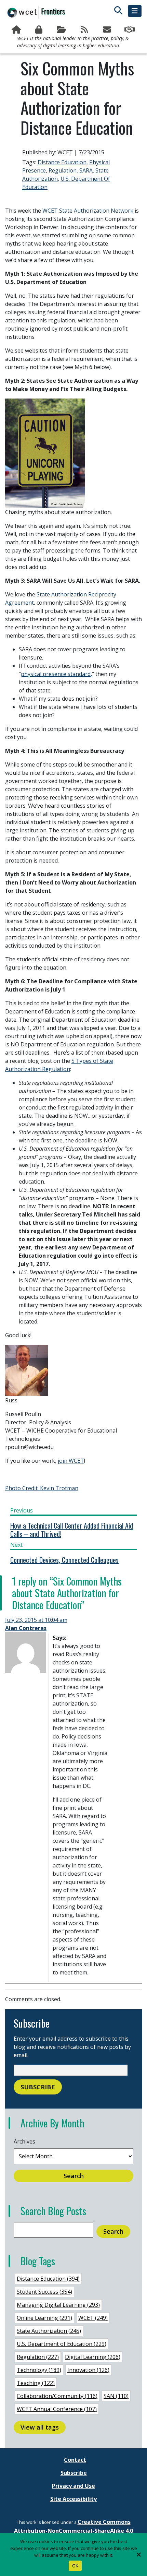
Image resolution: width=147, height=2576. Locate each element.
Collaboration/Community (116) (57, 2396)
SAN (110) (116, 2396)
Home (17, 30)
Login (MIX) (39, 30)
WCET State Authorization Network (88, 211)
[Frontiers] (36, 12)
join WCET (71, 1461)
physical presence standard (56, 674)
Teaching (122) (36, 2383)
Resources (62, 30)
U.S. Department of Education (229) (62, 2344)
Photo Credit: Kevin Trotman (42, 1488)
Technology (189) (39, 2370)
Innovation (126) (88, 2370)
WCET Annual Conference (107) (57, 2409)
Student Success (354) (44, 2292)
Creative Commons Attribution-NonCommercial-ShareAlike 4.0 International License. (73, 2531)
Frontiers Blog (85, 30)
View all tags (40, 2427)
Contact (75, 2460)
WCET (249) (93, 2318)
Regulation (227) (38, 2357)
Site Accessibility (73, 2499)
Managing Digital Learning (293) (58, 2305)
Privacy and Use (73, 2486)
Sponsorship (130, 30)
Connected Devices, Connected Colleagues (64, 1560)
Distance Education (62, 162)
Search (74, 2176)
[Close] (138, 2554)
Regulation (63, 170)
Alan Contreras (26, 1628)
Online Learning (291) (44, 2318)
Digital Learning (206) (93, 2357)
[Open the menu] (135, 11)
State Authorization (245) (49, 2331)
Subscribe (107, 30)
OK (75, 2566)
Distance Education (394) (48, 2279)
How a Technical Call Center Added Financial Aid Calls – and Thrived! (72, 1530)
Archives (24, 2141)
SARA (86, 170)
